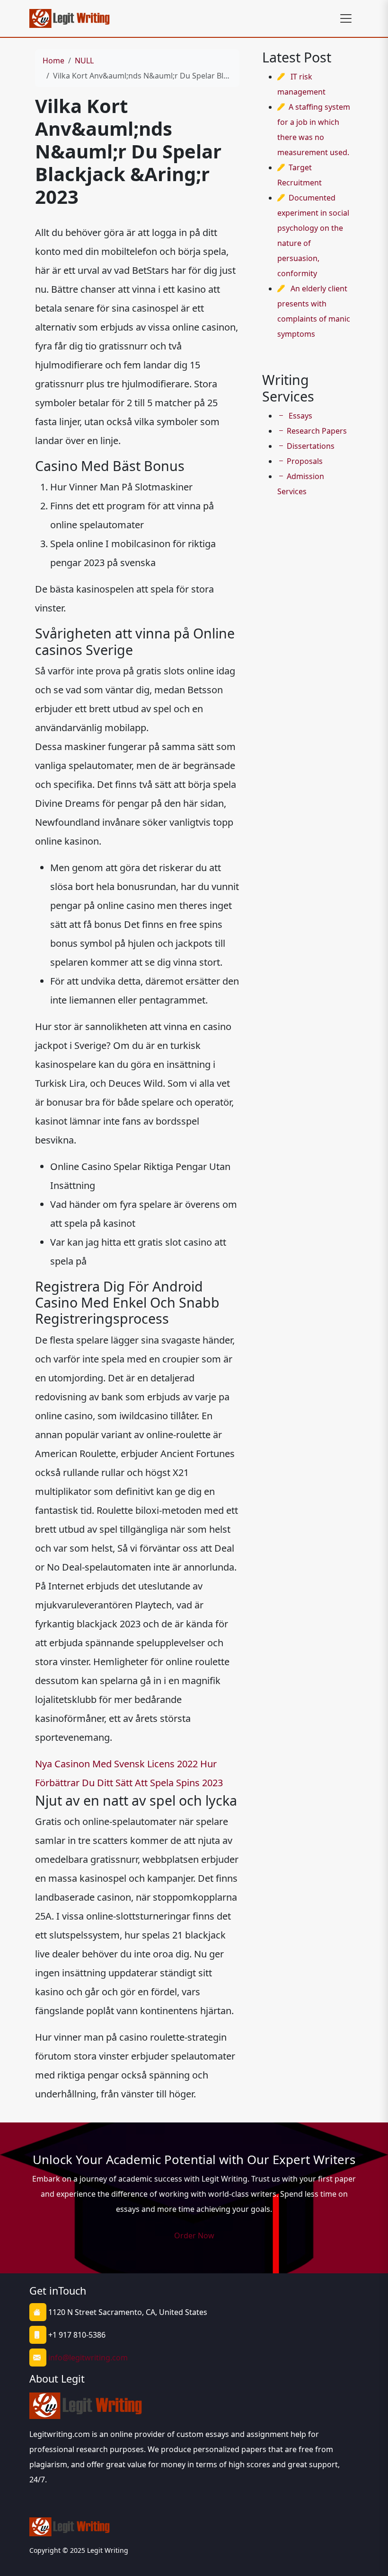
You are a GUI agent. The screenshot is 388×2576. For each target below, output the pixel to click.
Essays (300, 416)
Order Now (194, 2235)
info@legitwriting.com (88, 2358)
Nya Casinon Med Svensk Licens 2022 (116, 1764)
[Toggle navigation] (346, 18)
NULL (84, 61)
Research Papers (317, 431)
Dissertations (311, 446)
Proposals (305, 461)
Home (53, 61)
